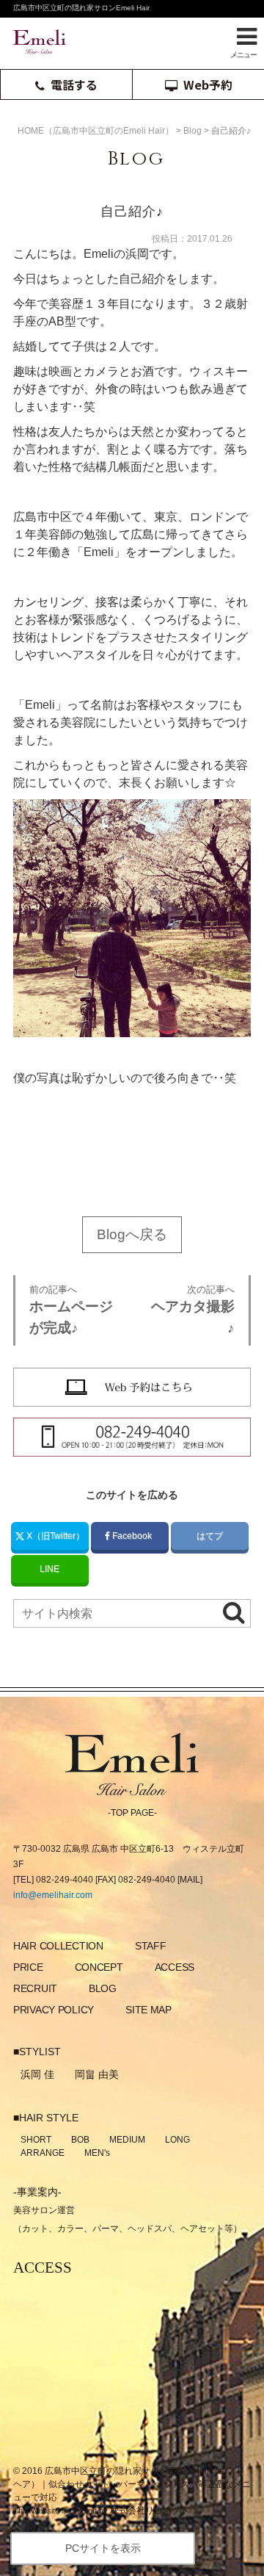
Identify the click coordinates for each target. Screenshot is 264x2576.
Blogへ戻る (132, 1234)
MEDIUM (127, 2140)
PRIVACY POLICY (54, 2010)
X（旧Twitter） (54, 1536)
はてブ (210, 1536)
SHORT (36, 2140)
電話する (74, 84)
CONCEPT (99, 1967)
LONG (177, 2140)
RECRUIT (35, 1988)
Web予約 (208, 84)
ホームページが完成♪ (71, 1310)
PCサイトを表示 (103, 2548)
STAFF (151, 1946)
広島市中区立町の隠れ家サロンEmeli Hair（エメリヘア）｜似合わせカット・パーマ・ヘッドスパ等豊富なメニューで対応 (132, 2484)
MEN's (97, 2153)
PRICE (28, 1967)
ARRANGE (43, 2153)
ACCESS (175, 1967)
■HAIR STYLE (46, 2118)
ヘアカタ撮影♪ (193, 1310)
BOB (80, 2140)
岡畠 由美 (97, 2074)
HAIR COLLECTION (58, 1946)
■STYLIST (37, 2052)
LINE (49, 1569)
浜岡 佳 (37, 2074)
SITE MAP (148, 2010)
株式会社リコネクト (150, 2511)
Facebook (132, 1536)
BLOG (103, 1988)
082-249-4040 (65, 1880)
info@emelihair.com (53, 1895)
